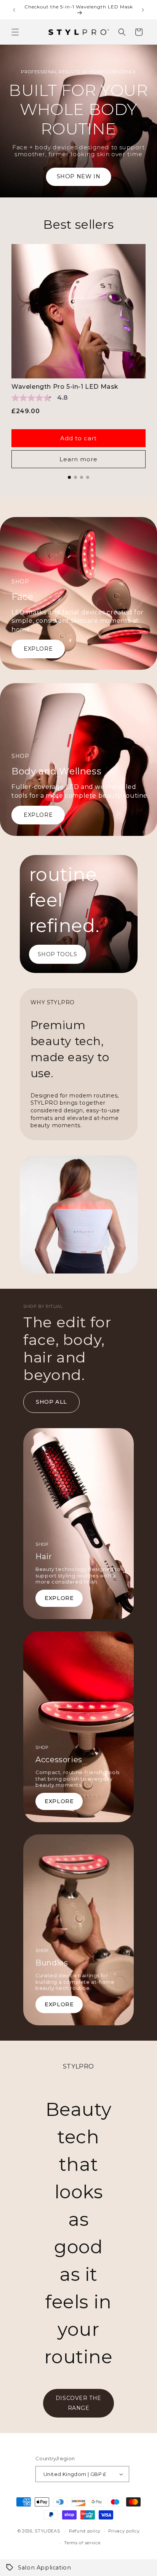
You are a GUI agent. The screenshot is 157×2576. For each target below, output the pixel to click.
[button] (15, 32)
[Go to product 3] (82, 477)
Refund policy (85, 2531)
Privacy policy (124, 2531)
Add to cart (78, 438)
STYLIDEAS (47, 2531)
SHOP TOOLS (58, 954)
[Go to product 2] (75, 477)
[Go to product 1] (69, 477)
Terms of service (82, 2543)
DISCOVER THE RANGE (78, 2403)
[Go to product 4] (88, 477)
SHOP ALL (51, 1402)
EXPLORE (38, 649)
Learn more (78, 459)
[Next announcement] (143, 10)
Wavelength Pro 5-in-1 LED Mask (65, 387)
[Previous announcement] (14, 10)
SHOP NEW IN (79, 176)
